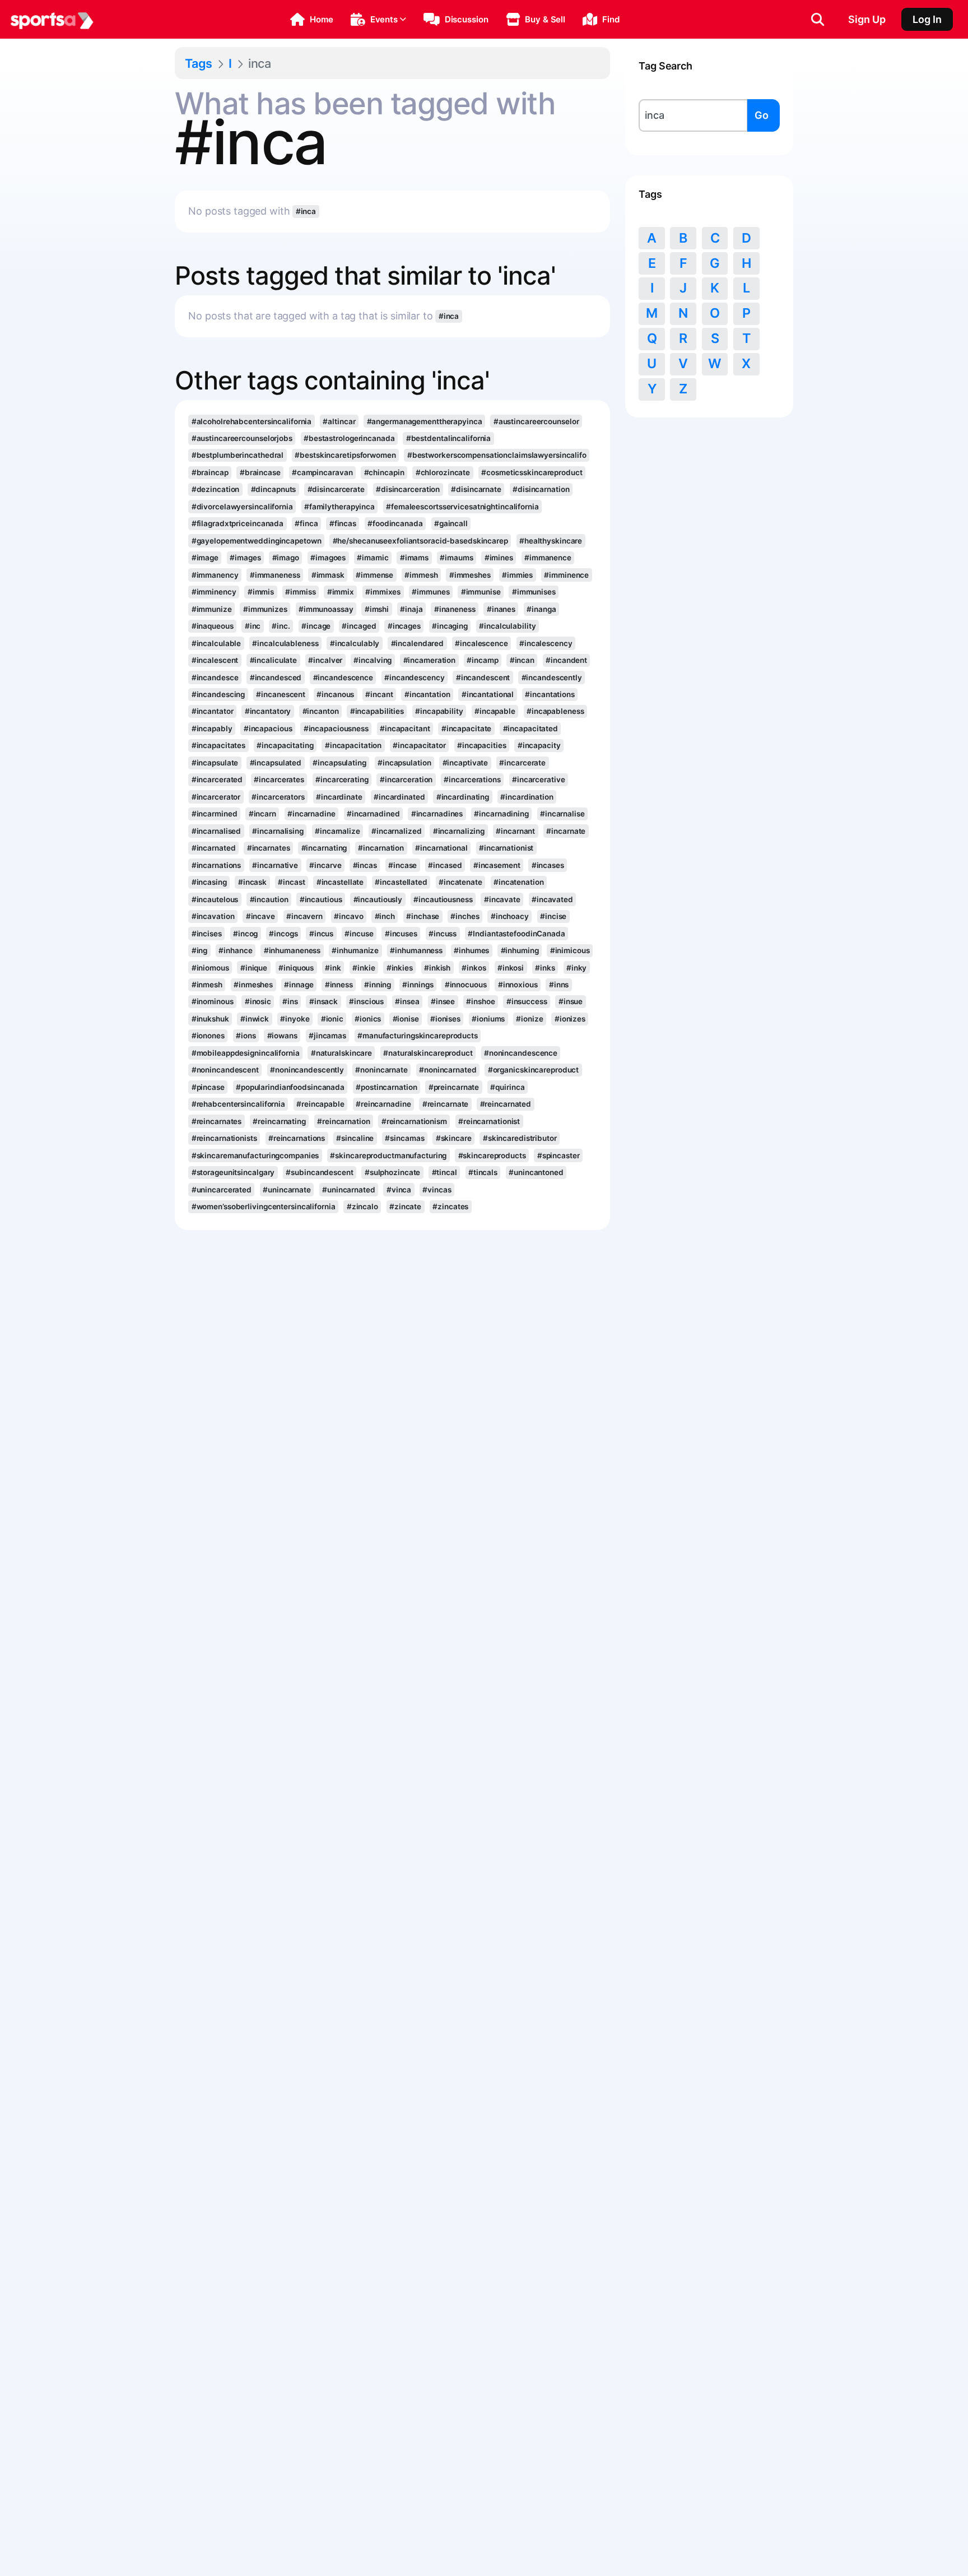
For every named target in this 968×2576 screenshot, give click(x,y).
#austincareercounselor (536, 421)
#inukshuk (210, 1019)
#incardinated (399, 797)
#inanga (541, 609)
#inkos (474, 968)
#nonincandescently (307, 1070)
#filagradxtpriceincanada (238, 523)
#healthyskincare (551, 541)
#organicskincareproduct (534, 1070)
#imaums (456, 558)
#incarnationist (506, 848)
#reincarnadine (383, 1104)
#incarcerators (278, 797)
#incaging (450, 626)
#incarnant (515, 831)
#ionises (445, 1019)
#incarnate (566, 831)
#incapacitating (285, 745)
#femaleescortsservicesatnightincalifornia (462, 507)
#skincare (454, 1138)
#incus (321, 934)
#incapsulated (276, 763)
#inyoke (295, 1019)
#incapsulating (339, 763)
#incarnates (269, 848)
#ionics (368, 1019)
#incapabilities (377, 711)
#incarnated (214, 848)
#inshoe (480, 1001)
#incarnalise (562, 814)
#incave (260, 916)
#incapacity (539, 745)
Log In (927, 19)
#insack (324, 1001)
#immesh (421, 575)
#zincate (405, 1206)
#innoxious (518, 985)
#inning (378, 985)
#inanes (501, 609)
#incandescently (552, 677)
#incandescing (218, 694)
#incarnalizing (459, 831)
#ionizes (570, 1019)
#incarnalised (217, 831)
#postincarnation (386, 1087)
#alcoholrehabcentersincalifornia (252, 421)
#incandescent (483, 677)
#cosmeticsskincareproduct (532, 472)
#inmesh (207, 985)
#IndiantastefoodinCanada (516, 934)
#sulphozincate (393, 1172)
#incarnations (217, 865)
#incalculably (355, 643)
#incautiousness (443, 899)
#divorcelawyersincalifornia (242, 507)
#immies (517, 575)
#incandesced (276, 677)
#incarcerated (217, 779)
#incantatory (268, 711)
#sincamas (404, 1138)
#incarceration (406, 779)
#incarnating (324, 848)
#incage (316, 626)
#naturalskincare (341, 1053)
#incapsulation (404, 763)
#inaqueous (213, 626)
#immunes (431, 592)
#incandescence (343, 677)
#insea (407, 1001)
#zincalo (362, 1206)
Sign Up (867, 19)
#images (245, 558)
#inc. (281, 626)
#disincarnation (541, 489)
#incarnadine (311, 814)
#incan (522, 660)
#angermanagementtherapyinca (425, 421)
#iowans (282, 1036)
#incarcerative (539, 779)
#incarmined (215, 814)
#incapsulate (215, 763)
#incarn (262, 814)
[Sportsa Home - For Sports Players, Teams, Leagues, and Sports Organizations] (52, 20)
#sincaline (355, 1138)
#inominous (213, 1001)
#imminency (214, 592)
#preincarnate (454, 1087)
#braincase (260, 472)
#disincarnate (476, 489)
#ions (246, 1036)
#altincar (339, 421)
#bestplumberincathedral (238, 455)
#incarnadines (437, 814)
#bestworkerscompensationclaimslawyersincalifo (497, 455)
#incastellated (401, 882)
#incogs (283, 934)
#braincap (210, 472)
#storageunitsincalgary (233, 1172)
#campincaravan (322, 472)
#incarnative (275, 865)
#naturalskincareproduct (428, 1053)
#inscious (366, 1001)
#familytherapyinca (339, 507)
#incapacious (268, 728)
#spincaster (559, 1155)
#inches (465, 916)
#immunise (481, 592)
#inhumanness (416, 950)
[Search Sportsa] (818, 20)
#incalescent (215, 660)
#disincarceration (408, 489)
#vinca (399, 1190)
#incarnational (441, 848)
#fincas (343, 523)
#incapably (212, 728)
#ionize (529, 1019)
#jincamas (327, 1036)
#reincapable (320, 1104)
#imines (499, 558)
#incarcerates (279, 779)
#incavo (348, 916)
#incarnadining (501, 814)
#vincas (437, 1190)
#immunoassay (326, 609)
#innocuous (466, 985)
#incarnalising (278, 831)
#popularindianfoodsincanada (290, 1087)
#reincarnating (279, 1121)
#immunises (534, 592)
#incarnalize (338, 831)
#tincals (483, 1172)
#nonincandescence (521, 1053)
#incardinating (463, 797)
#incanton (321, 711)
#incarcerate (522, 763)
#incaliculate (274, 660)
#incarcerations (472, 779)
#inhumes (471, 950)
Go (762, 115)
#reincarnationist (489, 1121)
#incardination (527, 797)
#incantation (427, 694)
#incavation (213, 916)
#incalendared (418, 643)
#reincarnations (297, 1138)
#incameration (430, 660)
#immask (328, 575)
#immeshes (470, 575)
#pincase (208, 1087)
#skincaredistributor (520, 1138)
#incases (548, 865)
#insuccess (527, 1001)
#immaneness (275, 575)
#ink (333, 968)
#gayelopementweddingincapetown (257, 541)
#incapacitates (219, 745)
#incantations (550, 694)
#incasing (209, 882)
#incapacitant (405, 728)
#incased (445, 865)
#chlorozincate (443, 472)
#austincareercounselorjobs (242, 438)
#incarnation (381, 848)
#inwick (255, 1019)
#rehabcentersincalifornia (238, 1104)
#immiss (300, 592)
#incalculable (217, 643)
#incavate (502, 899)
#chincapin (384, 472)
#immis (261, 592)
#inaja (411, 609)
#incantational (488, 694)
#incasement (497, 865)
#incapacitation (353, 745)
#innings (418, 985)
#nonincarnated (448, 1070)
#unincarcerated (222, 1190)
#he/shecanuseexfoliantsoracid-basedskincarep (420, 541)
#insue (571, 1001)
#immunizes (265, 609)
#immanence (548, 558)
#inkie (364, 968)
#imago (286, 558)
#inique (254, 968)
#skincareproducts (492, 1155)
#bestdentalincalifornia (449, 438)
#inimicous (570, 950)
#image (205, 558)
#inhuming (520, 950)
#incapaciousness (336, 728)
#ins (290, 1001)
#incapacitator (419, 745)
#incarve (325, 865)
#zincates (450, 1206)
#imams (414, 558)
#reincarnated (506, 1104)
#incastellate (340, 882)
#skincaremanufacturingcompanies (255, 1155)
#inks (545, 968)
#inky (576, 968)
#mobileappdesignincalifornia (246, 1053)
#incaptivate (466, 763)
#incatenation (519, 882)
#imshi (377, 609)
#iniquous (296, 968)
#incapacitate (467, 728)
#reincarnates (217, 1121)
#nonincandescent (225, 1070)
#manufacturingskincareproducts (418, 1036)
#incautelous (215, 899)
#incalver (325, 660)
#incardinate (339, 797)
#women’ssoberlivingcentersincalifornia (264, 1206)
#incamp (482, 660)
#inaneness (455, 609)
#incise (553, 916)
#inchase (423, 916)
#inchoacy (510, 916)
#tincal (445, 1172)
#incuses (401, 934)
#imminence (566, 575)
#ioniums (488, 1019)
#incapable (495, 711)
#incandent (566, 660)
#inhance (235, 950)
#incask (252, 882)
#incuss (443, 934)
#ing (200, 950)
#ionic (332, 1019)
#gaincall (451, 523)
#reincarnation (344, 1121)
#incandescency (415, 677)
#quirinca (507, 1087)
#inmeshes (253, 985)
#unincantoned (536, 1172)
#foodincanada (395, 523)
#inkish (437, 968)
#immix (341, 592)
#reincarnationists (224, 1138)
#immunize (212, 609)
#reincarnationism (414, 1121)
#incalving (373, 660)
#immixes (383, 592)
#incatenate (460, 882)
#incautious (321, 899)
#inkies (400, 968)
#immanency (215, 575)
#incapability (439, 711)
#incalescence (481, 643)
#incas (365, 865)
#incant (379, 694)
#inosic (258, 1001)
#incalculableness (285, 643)
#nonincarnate (381, 1070)
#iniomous (210, 968)
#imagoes (328, 558)
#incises (207, 934)
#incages (404, 626)
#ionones (208, 1036)
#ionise (406, 1019)
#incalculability (507, 626)
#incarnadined (373, 814)
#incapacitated (531, 728)
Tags (199, 63)
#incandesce (215, 677)
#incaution (269, 899)
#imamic (373, 558)
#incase (402, 865)
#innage (299, 985)
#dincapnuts (274, 489)
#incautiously (378, 899)
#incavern (304, 916)
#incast (291, 882)
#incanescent (281, 694)
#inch (385, 916)
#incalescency (546, 643)
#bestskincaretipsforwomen (345, 455)
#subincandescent (319, 1172)
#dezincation (216, 489)
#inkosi (511, 968)
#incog (245, 934)
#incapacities (482, 745)
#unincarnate (287, 1190)
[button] (312, 20)
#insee (443, 1001)
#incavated (552, 899)
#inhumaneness (292, 950)
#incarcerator (216, 797)
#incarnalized (397, 831)
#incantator (213, 711)
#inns (559, 985)
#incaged (359, 626)
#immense (374, 575)
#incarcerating (342, 779)
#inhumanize (355, 950)
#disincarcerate (336, 489)
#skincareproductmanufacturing (388, 1155)
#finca (306, 523)
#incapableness (555, 711)
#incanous (335, 694)
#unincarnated (349, 1190)
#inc (253, 626)
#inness (339, 985)
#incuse (359, 934)
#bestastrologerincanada (349, 438)
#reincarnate (446, 1104)
